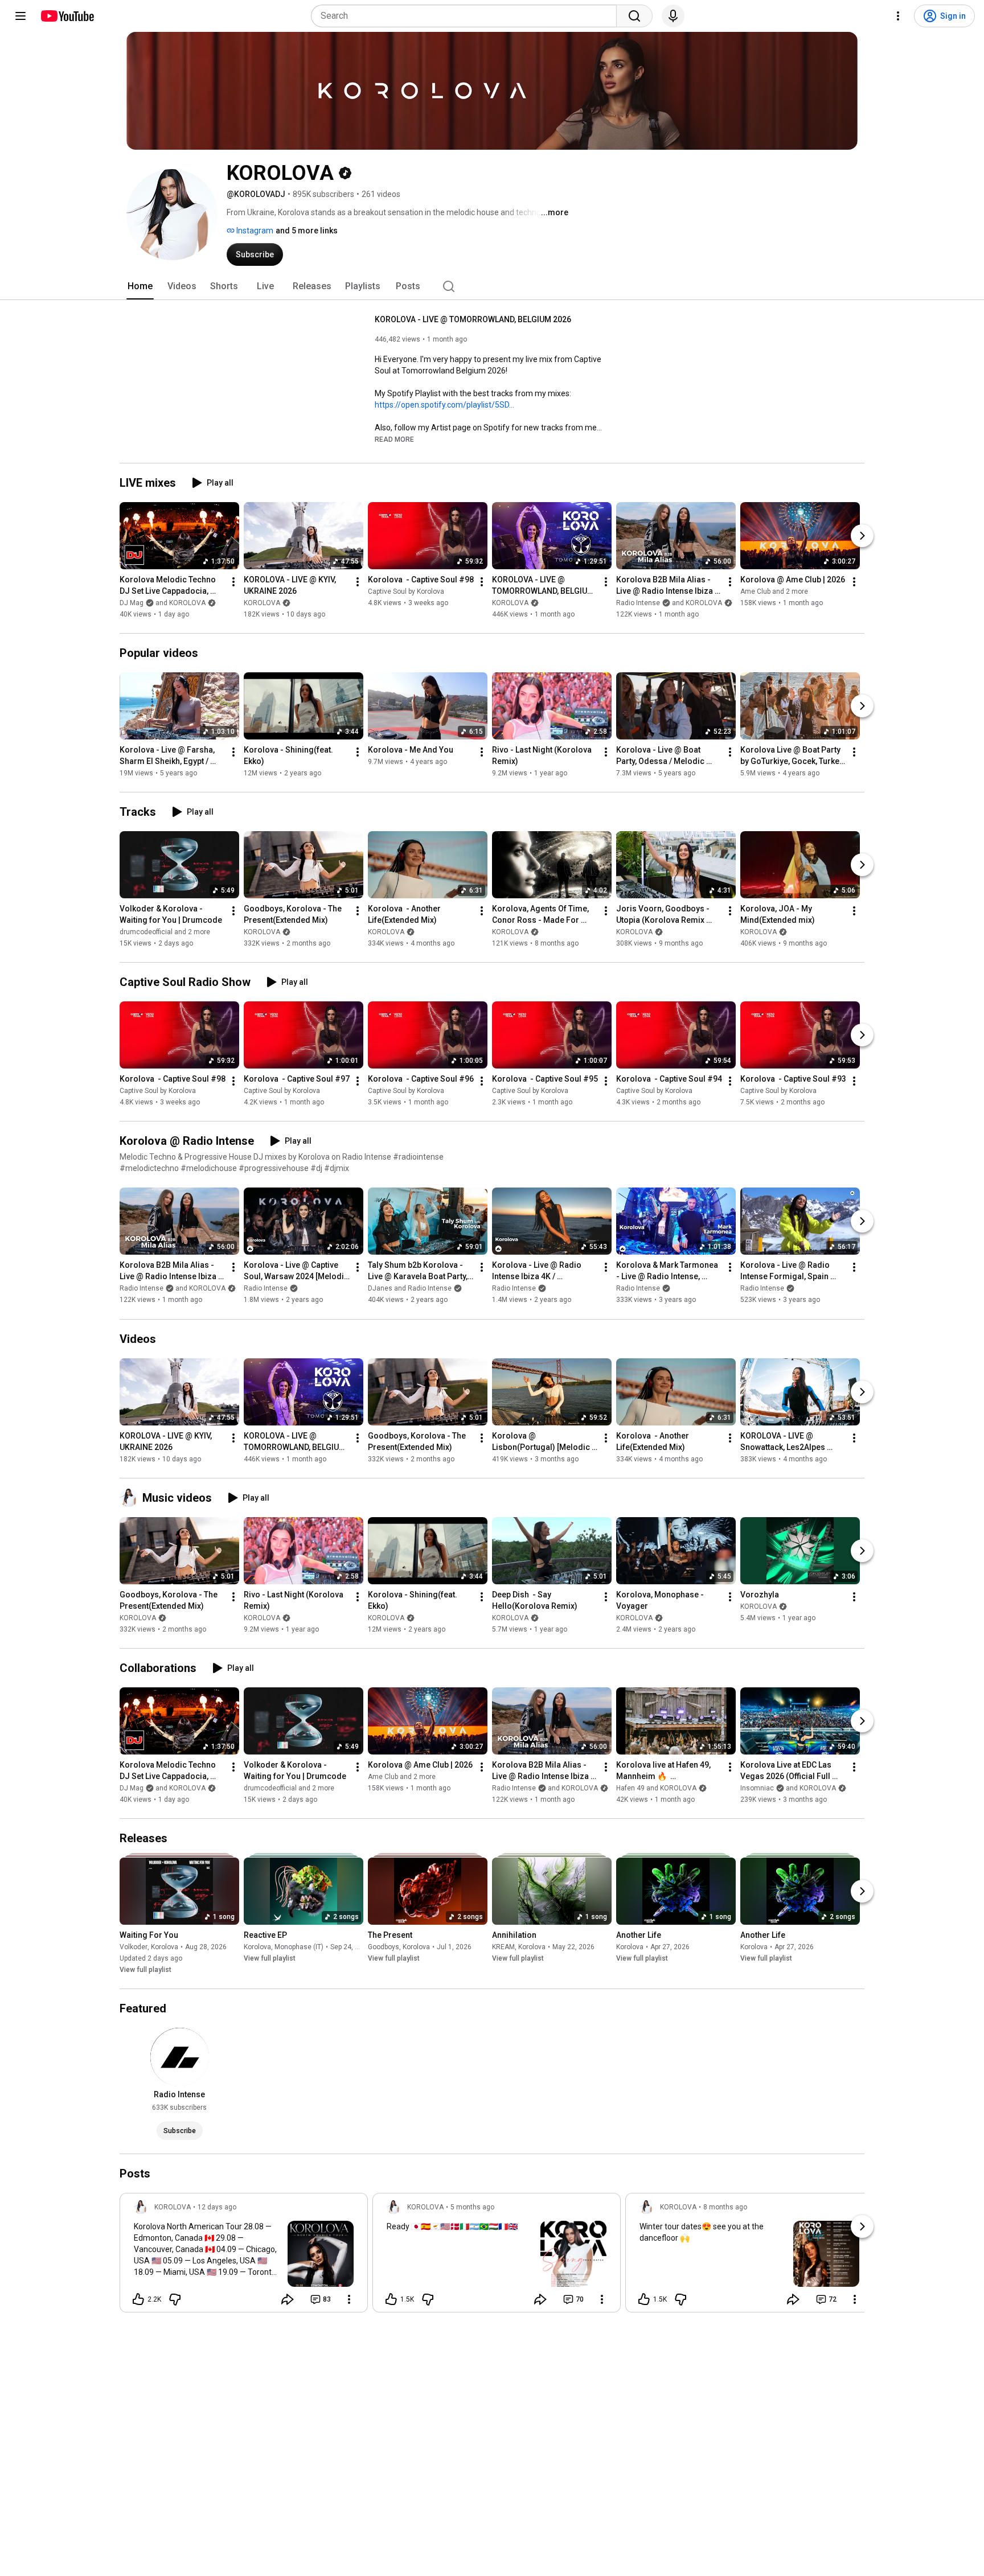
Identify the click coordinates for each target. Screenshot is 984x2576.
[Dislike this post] (175, 2299)
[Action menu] (349, 2299)
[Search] (634, 16)
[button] (394, 439)
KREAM (503, 1947)
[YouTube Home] (67, 16)
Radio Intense (266, 1289)
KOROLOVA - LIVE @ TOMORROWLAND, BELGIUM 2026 (473, 319)
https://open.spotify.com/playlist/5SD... (444, 405)
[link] (244, 2256)
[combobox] (467, 16)
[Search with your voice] (673, 16)
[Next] (862, 536)
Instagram (254, 231)
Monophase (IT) (299, 1947)
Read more (394, 439)
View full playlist (145, 1970)
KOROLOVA (262, 603)
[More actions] (233, 582)
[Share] (288, 2299)
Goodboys (384, 1947)
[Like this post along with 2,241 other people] (138, 2299)
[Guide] (20, 16)
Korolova (165, 1947)
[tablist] (492, 286)
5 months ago (472, 2207)
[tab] (140, 286)
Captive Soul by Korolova (406, 591)
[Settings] (898, 16)
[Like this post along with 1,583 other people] (644, 2299)
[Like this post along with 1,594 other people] (391, 2299)
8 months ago (725, 2207)
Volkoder (134, 1947)
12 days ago (217, 2207)
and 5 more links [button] (307, 231)
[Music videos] (131, 1498)
